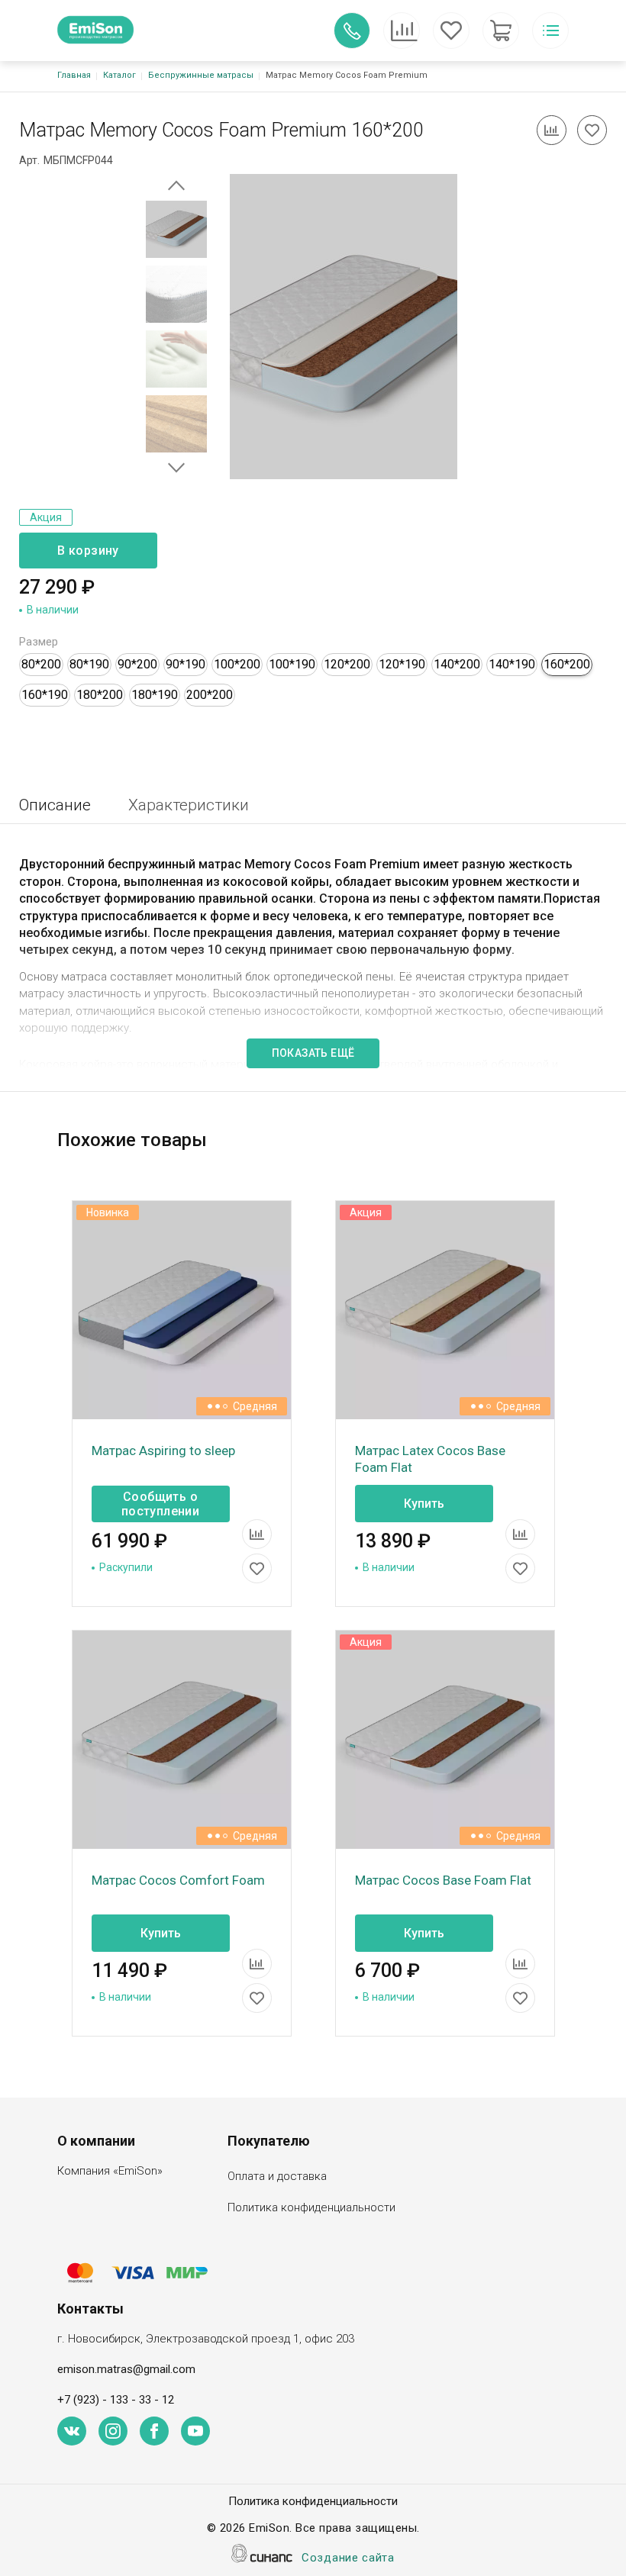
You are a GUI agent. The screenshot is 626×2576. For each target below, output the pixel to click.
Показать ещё (313, 1053)
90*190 (186, 664)
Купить (424, 1504)
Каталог (119, 75)
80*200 (41, 664)
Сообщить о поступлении (160, 1504)
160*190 (45, 695)
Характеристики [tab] (189, 805)
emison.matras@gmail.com (126, 2369)
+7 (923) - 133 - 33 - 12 (116, 2400)
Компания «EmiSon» (110, 2171)
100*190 (292, 664)
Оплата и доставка (277, 2176)
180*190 (155, 695)
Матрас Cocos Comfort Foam (178, 1880)
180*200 (100, 695)
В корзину (88, 551)
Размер (39, 642)
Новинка (108, 1212)
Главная (74, 75)
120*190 (402, 664)
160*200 (567, 664)
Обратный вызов (352, 31)
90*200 (137, 664)
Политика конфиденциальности (311, 2207)
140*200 (457, 664)
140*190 (512, 664)
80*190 (89, 664)
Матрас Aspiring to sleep (163, 1451)
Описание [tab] (55, 805)
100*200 (237, 664)
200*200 (210, 695)
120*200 (347, 664)
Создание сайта (348, 2558)
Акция (46, 517)
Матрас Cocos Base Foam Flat (443, 1880)
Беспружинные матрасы (201, 75)
